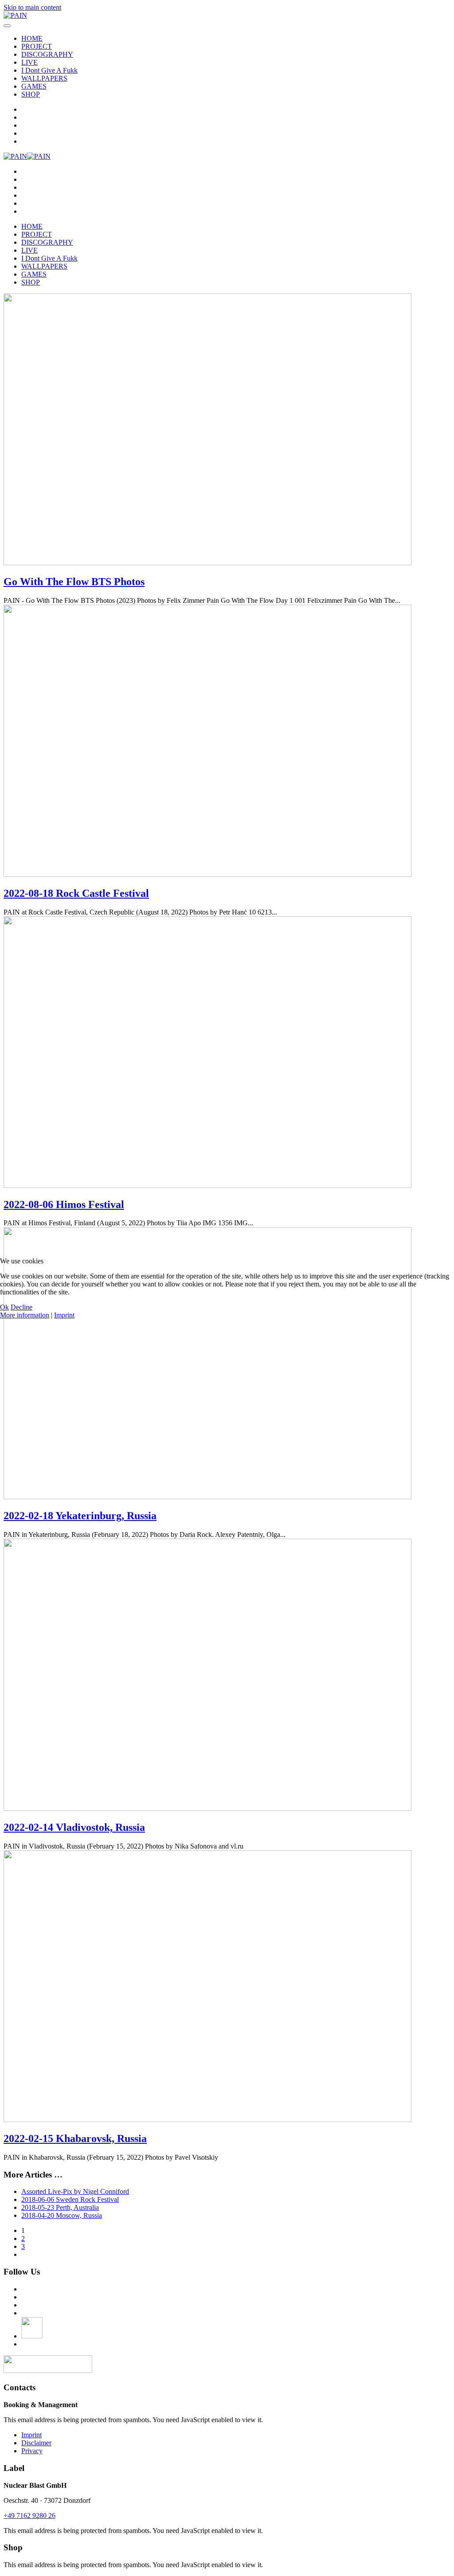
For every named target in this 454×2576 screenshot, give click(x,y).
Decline (22, 1307)
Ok (4, 1307)
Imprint (64, 1315)
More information (25, 1315)
